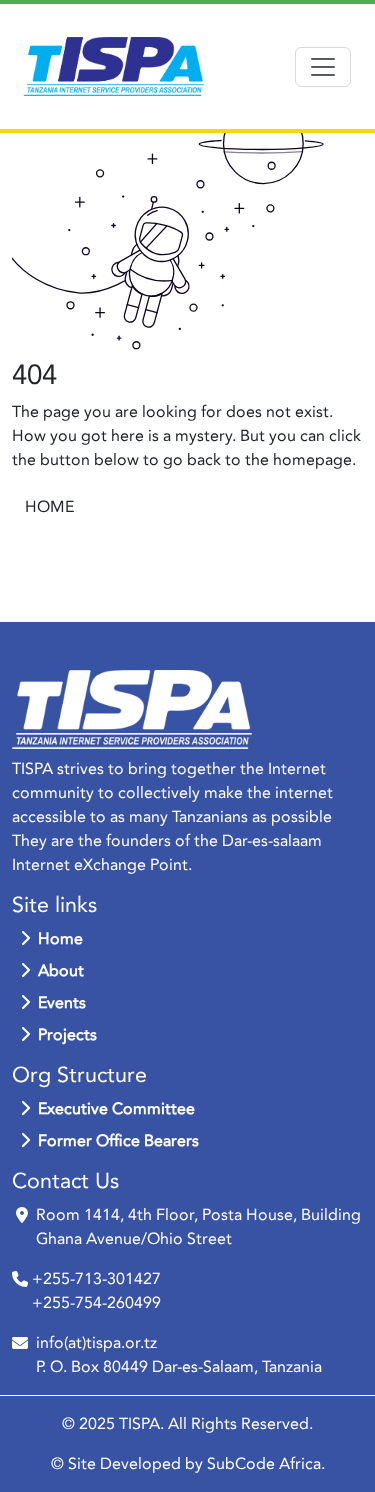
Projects (67, 1035)
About (61, 971)
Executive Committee (116, 1109)
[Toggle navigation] (323, 67)
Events (62, 1003)
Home (60, 939)
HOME (49, 507)
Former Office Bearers (118, 1141)
